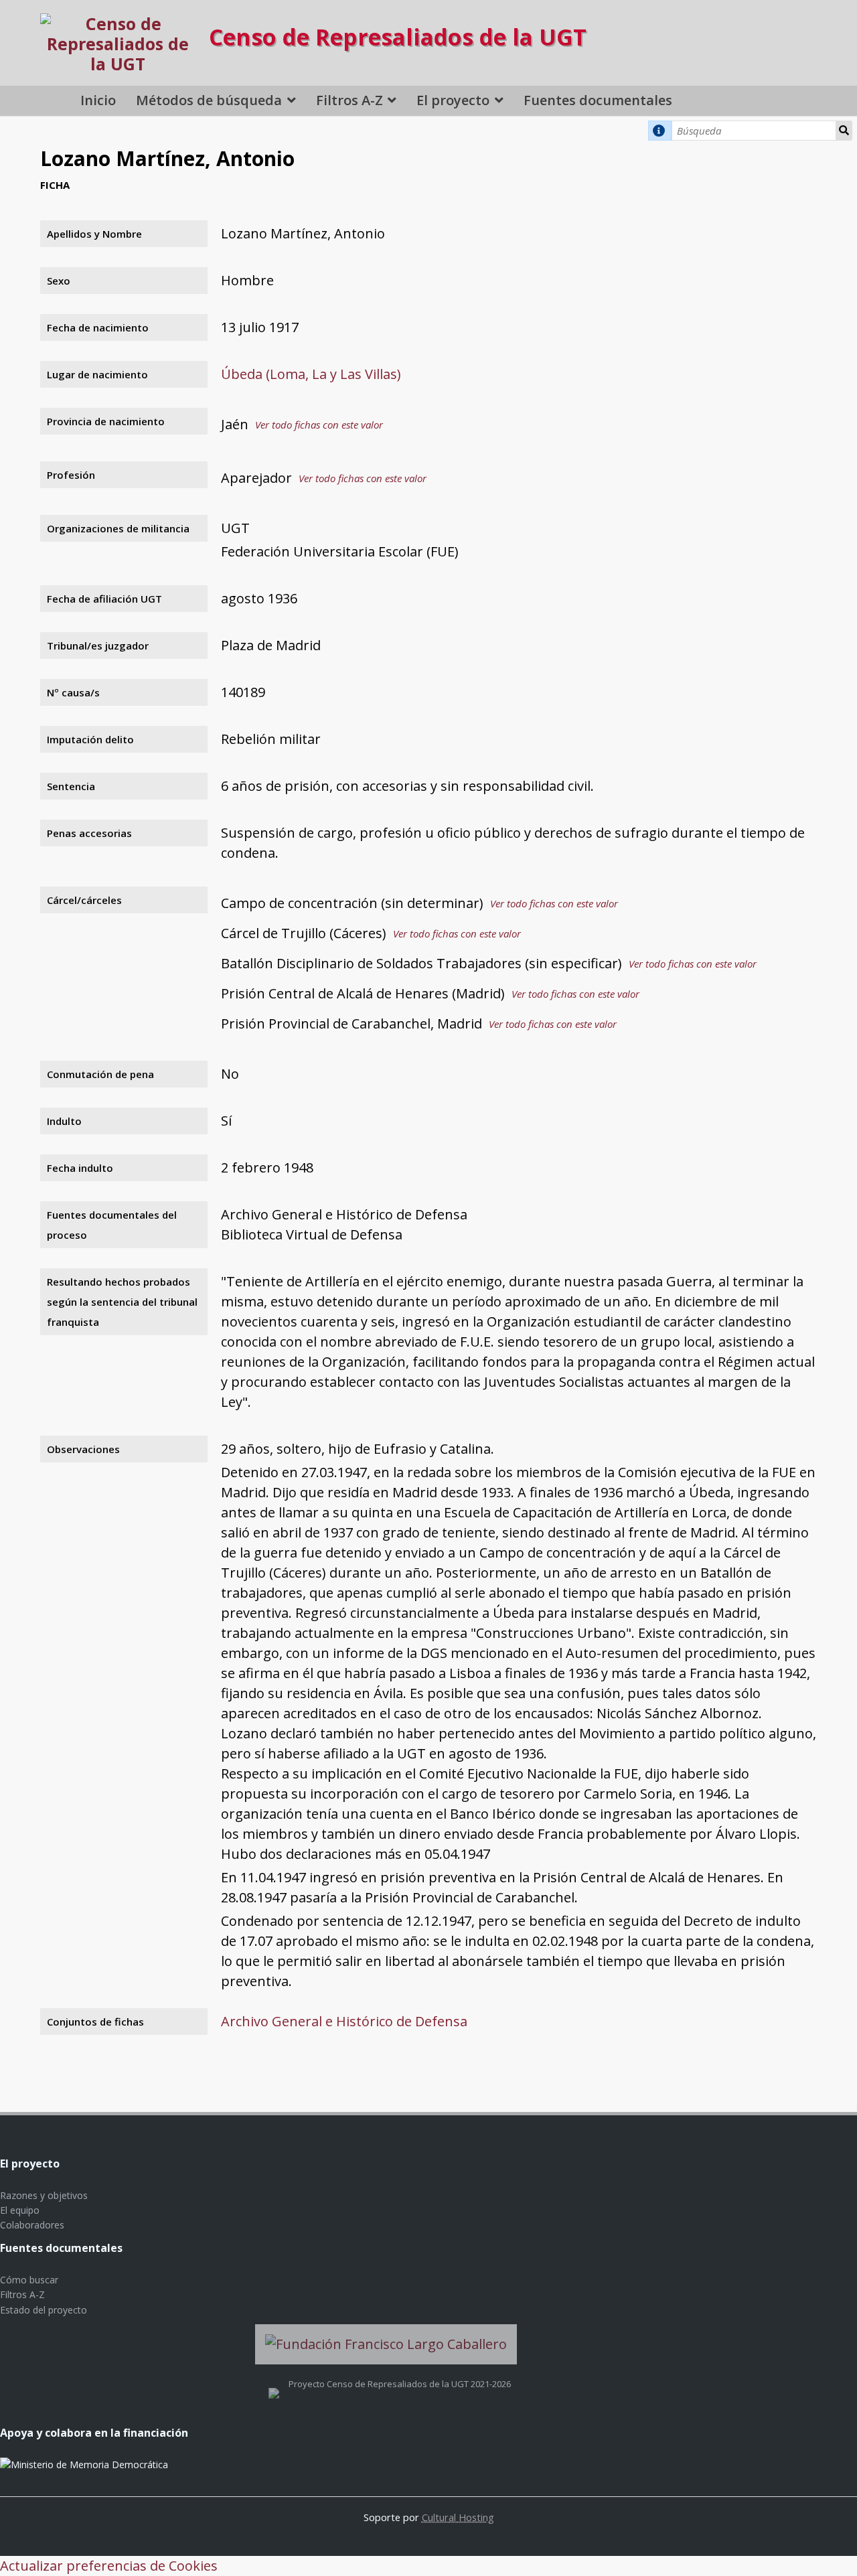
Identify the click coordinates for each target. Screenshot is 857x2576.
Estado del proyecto (44, 2310)
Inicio (98, 100)
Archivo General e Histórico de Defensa (344, 2021)
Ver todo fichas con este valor (319, 425)
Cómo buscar (29, 2280)
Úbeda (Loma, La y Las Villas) (311, 374)
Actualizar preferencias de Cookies (109, 2566)
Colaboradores (32, 2225)
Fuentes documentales (598, 100)
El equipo (20, 2210)
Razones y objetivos (44, 2195)
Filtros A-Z (349, 100)
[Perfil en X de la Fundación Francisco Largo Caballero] (274, 2384)
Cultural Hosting (458, 2517)
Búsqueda (844, 131)
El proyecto (453, 100)
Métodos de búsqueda (209, 100)
